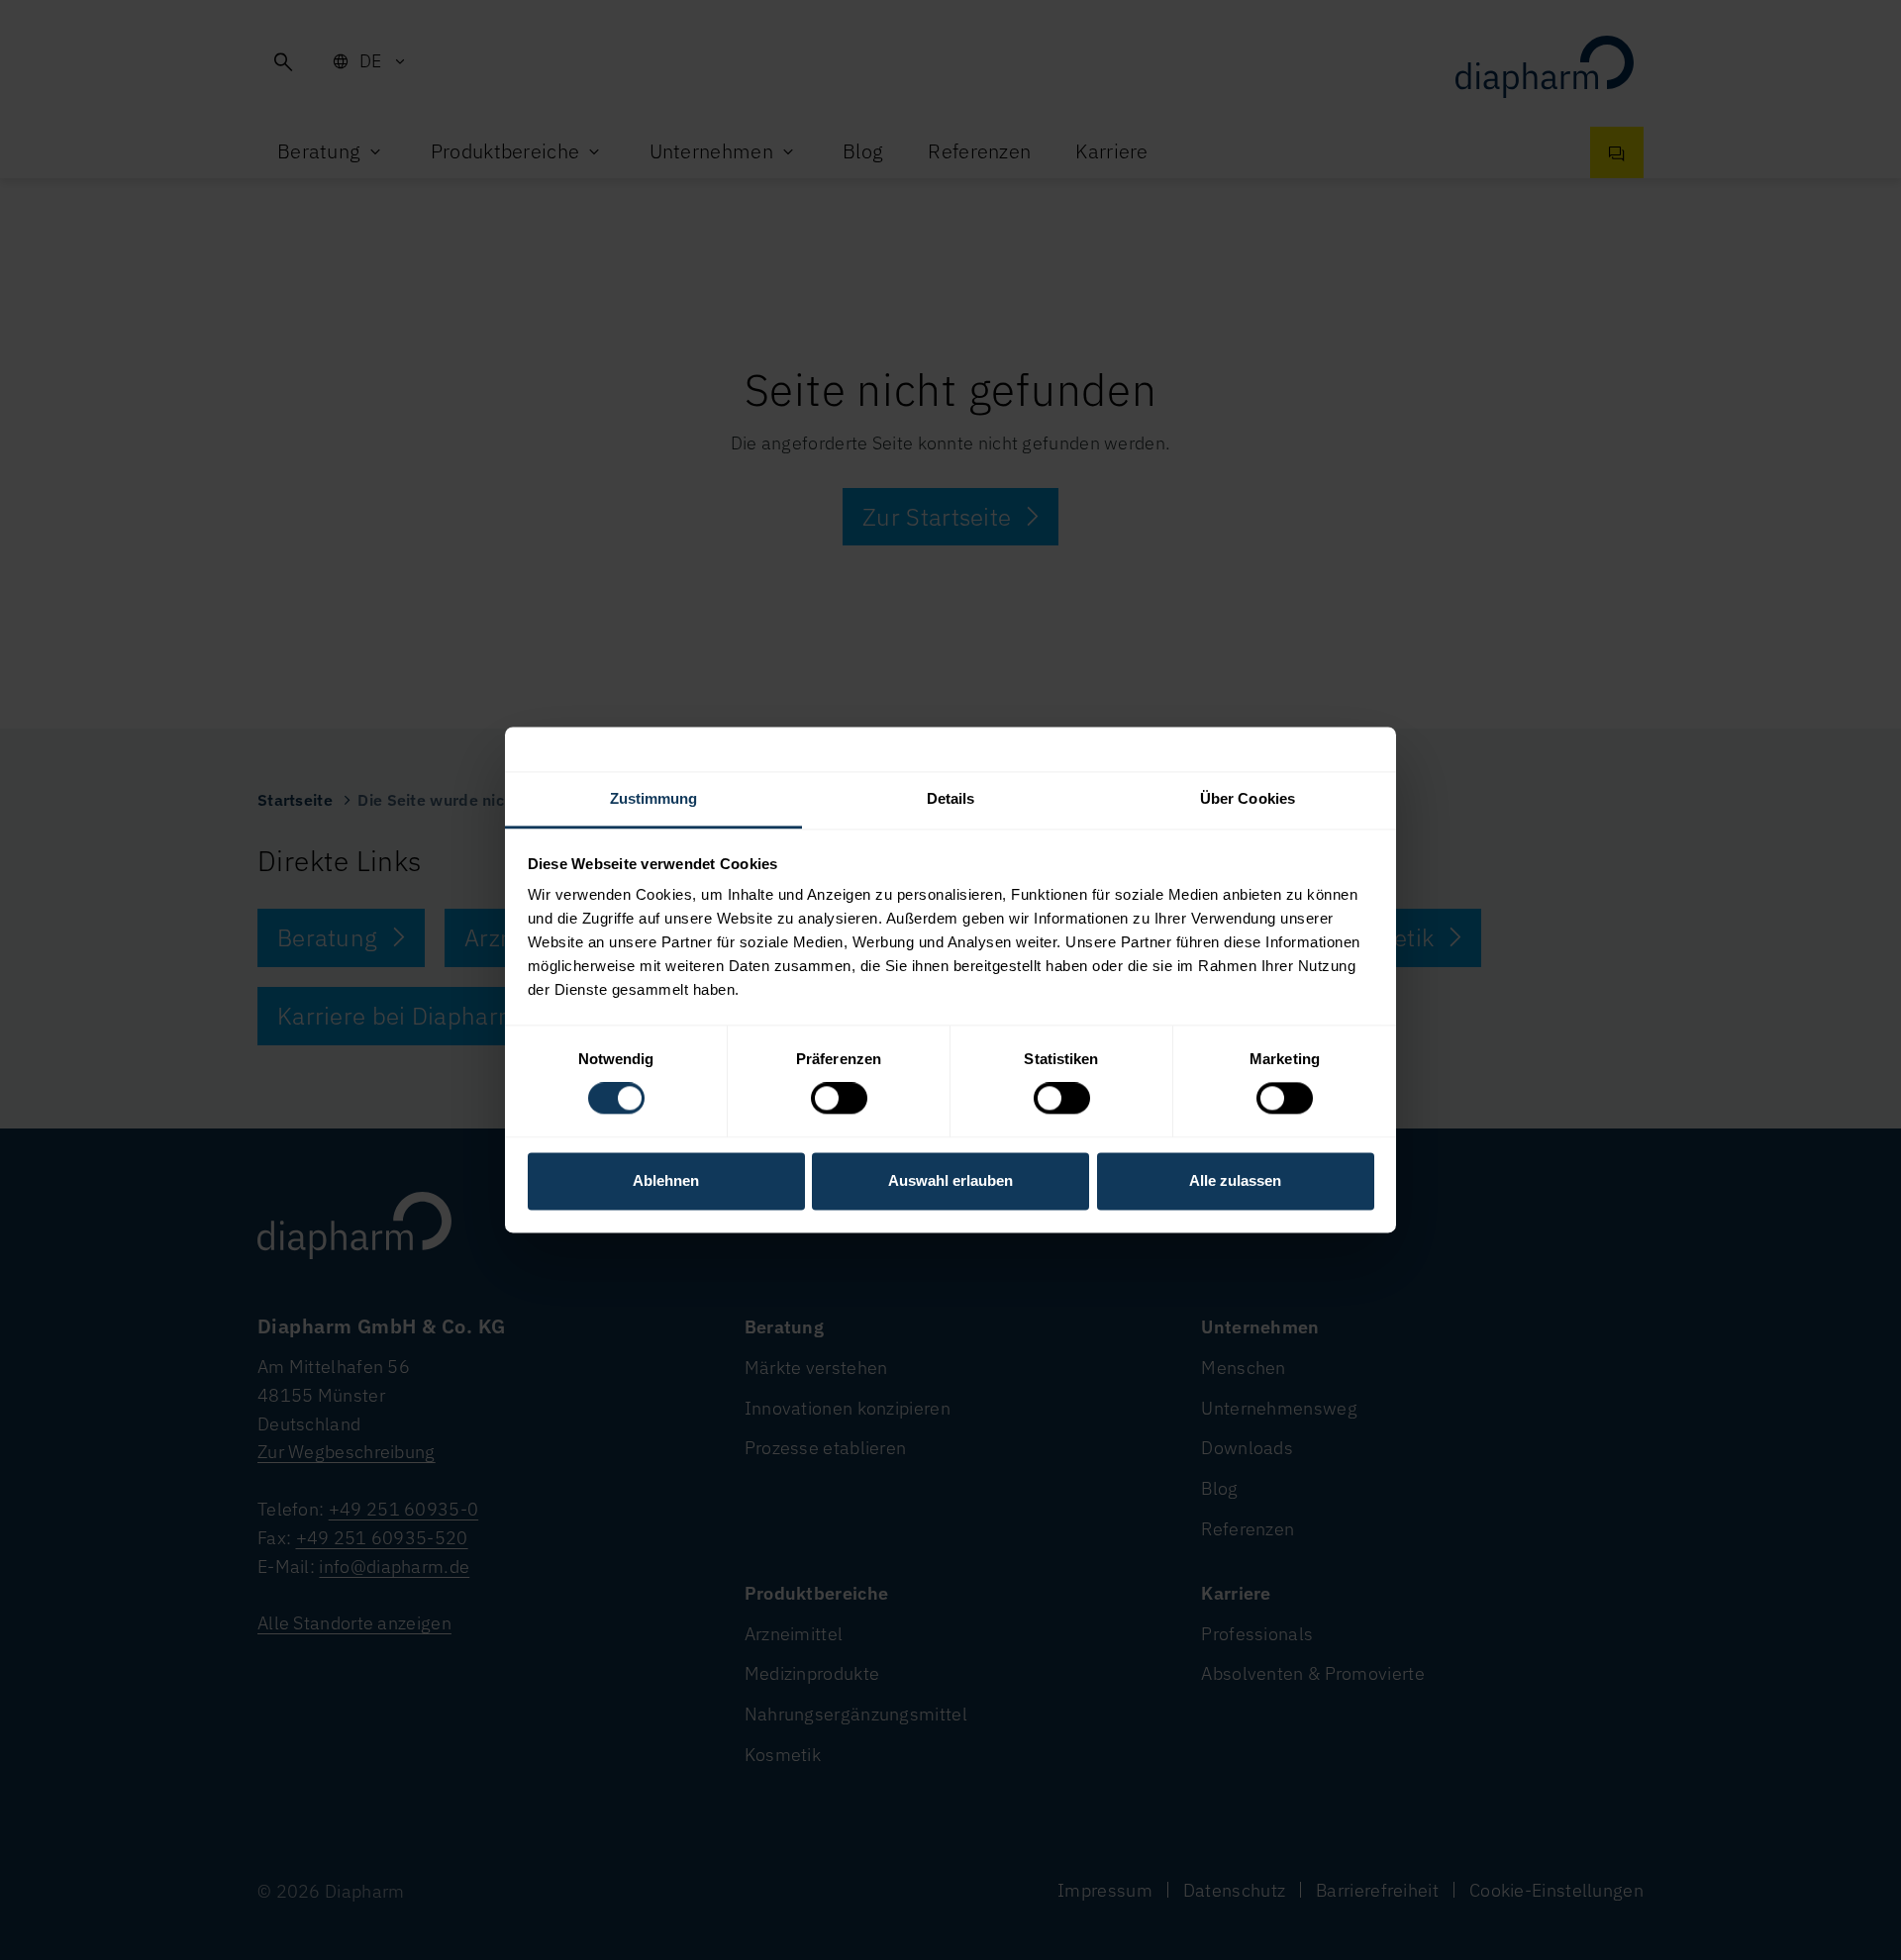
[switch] (839, 1099)
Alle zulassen (1235, 1180)
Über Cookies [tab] (1248, 798)
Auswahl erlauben (950, 1180)
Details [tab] (951, 798)
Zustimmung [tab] (654, 798)
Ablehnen (666, 1180)
